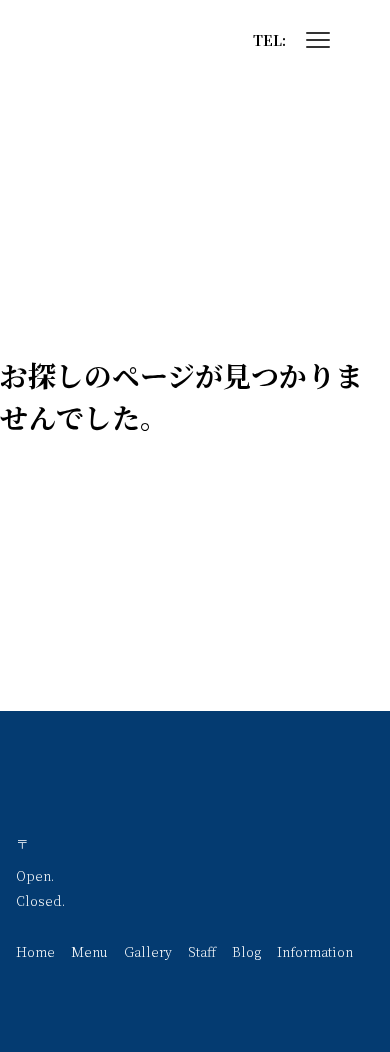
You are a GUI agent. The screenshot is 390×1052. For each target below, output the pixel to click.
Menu (89, 951)
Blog (246, 951)
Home (35, 951)
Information (315, 951)
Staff (202, 951)
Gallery (148, 951)
